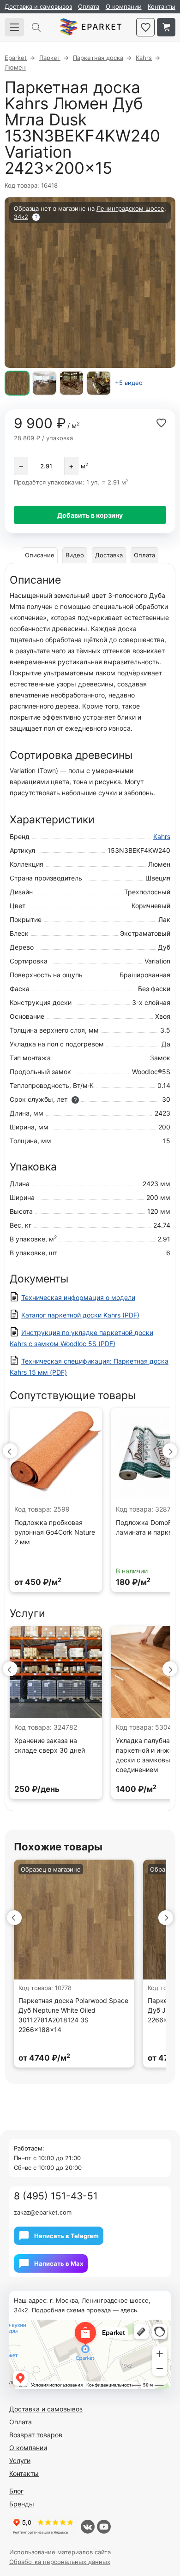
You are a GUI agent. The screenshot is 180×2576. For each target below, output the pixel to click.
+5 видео (129, 383)
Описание (40, 555)
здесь (129, 2310)
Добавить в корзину (90, 515)
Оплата (89, 6)
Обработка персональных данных (60, 2562)
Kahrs (162, 836)
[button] (10, 1451)
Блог (16, 2491)
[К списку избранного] (145, 27)
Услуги (20, 2461)
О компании (124, 6)
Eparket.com (91, 27)
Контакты (162, 6)
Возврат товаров (36, 2435)
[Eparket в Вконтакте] (88, 2527)
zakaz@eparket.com (43, 2212)
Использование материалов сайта (60, 2552)
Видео (75, 555)
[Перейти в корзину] (166, 27)
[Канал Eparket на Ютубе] (104, 2527)
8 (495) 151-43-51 (56, 2196)
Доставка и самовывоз (38, 6)
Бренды (22, 2504)
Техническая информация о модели (78, 1297)
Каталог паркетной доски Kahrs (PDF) (80, 1315)
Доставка (109, 555)
